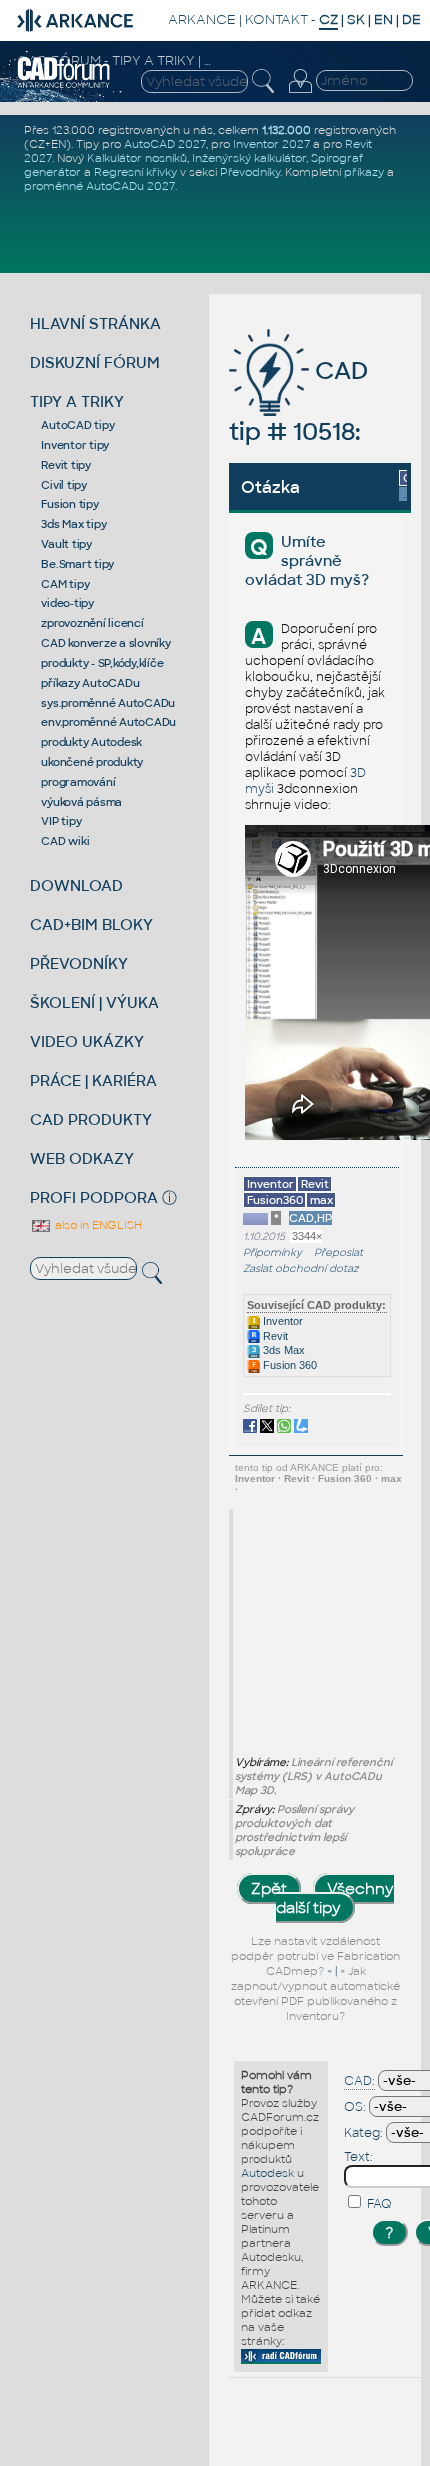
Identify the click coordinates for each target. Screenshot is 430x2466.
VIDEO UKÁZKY (87, 1041)
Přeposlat (338, 1252)
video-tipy (67, 603)
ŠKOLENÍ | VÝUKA (94, 1002)
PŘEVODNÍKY (79, 963)
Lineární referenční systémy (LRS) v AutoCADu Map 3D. (313, 1776)
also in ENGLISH (97, 1225)
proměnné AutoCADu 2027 (99, 186)
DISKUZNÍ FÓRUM (95, 362)
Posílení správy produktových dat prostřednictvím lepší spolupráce (294, 1830)
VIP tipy (61, 821)
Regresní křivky (135, 172)
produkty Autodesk (91, 742)
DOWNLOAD (76, 885)
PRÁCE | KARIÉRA (93, 1080)
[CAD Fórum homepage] (64, 85)
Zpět (269, 1888)
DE (411, 19)
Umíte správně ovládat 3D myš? (307, 560)
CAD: (359, 2081)
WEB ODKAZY (82, 1158)
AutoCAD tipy (77, 425)
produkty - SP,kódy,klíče (102, 663)
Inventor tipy (75, 445)
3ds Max (282, 1350)
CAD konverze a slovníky (105, 643)
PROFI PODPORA (94, 1197)
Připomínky (272, 1252)
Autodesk (267, 2173)
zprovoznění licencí (92, 623)
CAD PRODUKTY (91, 1119)
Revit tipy (66, 465)
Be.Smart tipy (77, 564)
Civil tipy (64, 485)
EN (383, 19)
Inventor (281, 1321)
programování (78, 782)
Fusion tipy (69, 504)
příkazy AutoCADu (90, 683)
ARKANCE (202, 19)
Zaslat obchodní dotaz (301, 1268)
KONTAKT (276, 19)
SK (356, 19)
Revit (274, 1336)
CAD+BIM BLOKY (91, 924)
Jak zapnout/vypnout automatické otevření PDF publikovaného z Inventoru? (315, 1993)
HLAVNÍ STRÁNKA (95, 323)
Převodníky (250, 172)
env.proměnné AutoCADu (108, 722)
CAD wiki (65, 841)
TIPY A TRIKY (77, 401)
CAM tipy (65, 584)
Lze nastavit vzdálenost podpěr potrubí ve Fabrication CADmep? (315, 1956)
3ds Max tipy (73, 524)
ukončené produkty (92, 762)
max (391, 1478)
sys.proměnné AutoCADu (108, 703)
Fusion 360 (288, 1365)
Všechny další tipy (335, 1898)
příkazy (364, 172)
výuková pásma (81, 802)
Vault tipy (66, 544)
